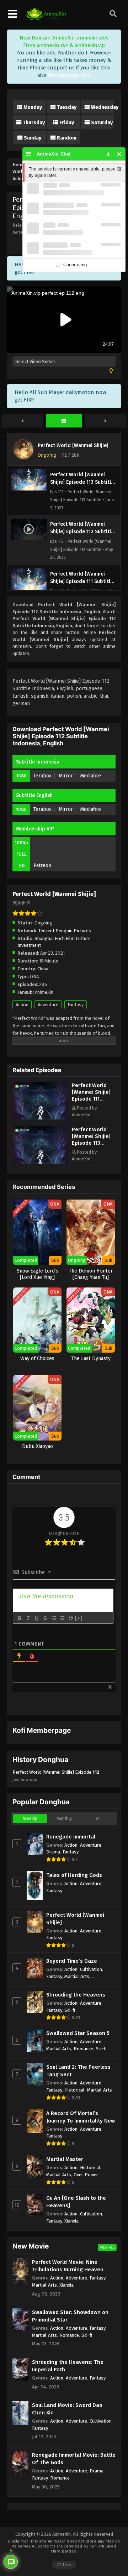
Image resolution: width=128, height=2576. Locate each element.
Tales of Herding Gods (74, 1875)
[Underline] (36, 1618)
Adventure (48, 1005)
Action (22, 1005)
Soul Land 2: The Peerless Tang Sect (78, 2071)
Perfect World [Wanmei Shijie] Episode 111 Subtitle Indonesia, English (91, 1102)
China (43, 969)
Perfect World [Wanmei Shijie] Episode (56, 1776)
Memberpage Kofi (69, 75)
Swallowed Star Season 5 (78, 2033)
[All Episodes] (64, 421)
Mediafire (90, 776)
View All (107, 2247)
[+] (79, 1618)
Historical (74, 2090)
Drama (53, 1852)
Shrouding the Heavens (76, 1995)
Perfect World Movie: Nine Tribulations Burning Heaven (68, 2266)
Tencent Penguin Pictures (65, 931)
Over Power (86, 2175)
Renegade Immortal (71, 1837)
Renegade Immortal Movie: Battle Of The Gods (74, 2459)
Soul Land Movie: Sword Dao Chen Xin (67, 2409)
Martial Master (65, 2159)
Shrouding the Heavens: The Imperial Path (68, 2366)
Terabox (42, 776)
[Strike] (45, 1618)
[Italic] (28, 1618)
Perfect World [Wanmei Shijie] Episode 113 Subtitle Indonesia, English (91, 1146)
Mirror (66, 776)
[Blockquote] (70, 1618)
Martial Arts (77, 1976)
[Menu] (29, 154)
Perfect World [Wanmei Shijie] (73, 445)
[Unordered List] (62, 1618)
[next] (105, 421)
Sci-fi (70, 2010)
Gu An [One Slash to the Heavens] (76, 2202)
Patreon (42, 865)
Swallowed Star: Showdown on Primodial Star (70, 2316)
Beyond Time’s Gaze (72, 1961)
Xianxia (71, 2221)
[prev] (23, 421)
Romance (83, 2049)
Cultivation (91, 1969)
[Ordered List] (53, 1618)
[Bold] (19, 1618)
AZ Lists (64, 2565)
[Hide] (119, 154)
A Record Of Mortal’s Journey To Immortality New (81, 2117)
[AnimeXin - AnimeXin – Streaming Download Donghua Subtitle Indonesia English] (46, 18)
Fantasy (76, 1005)
